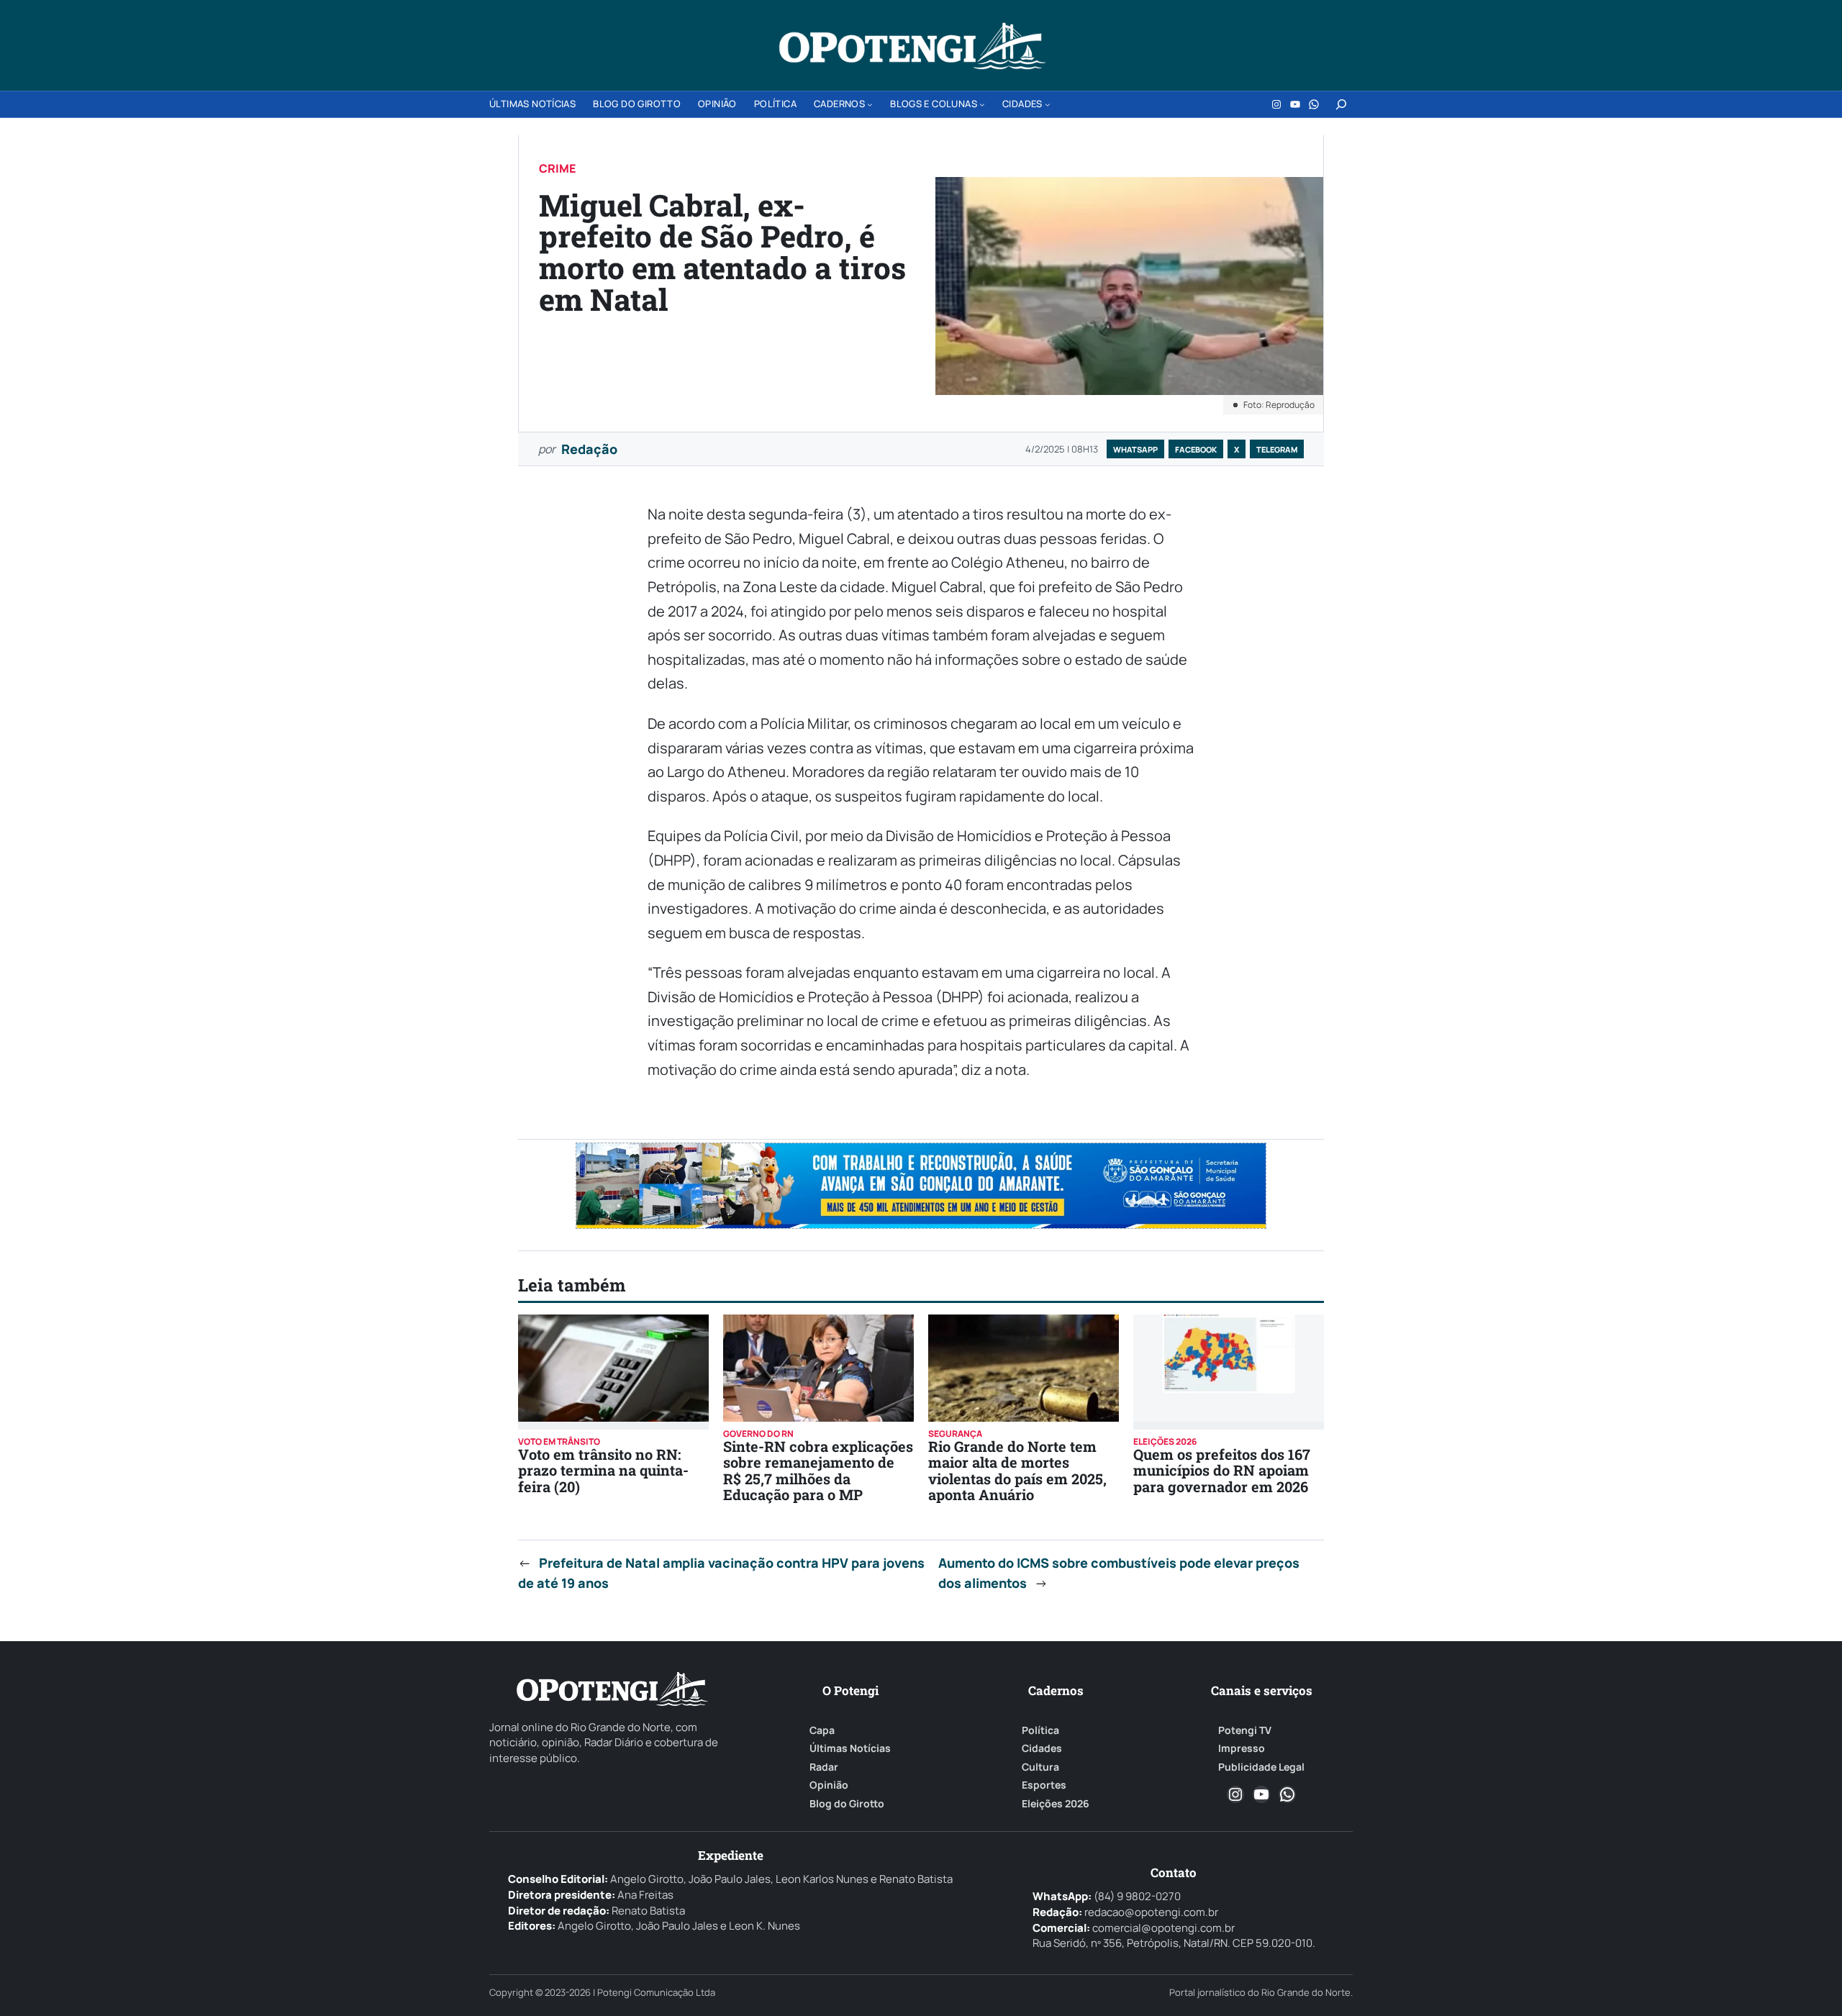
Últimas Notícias (850, 1748)
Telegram (1277, 449)
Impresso (1242, 1748)
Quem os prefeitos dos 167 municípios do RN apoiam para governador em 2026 (1222, 1470)
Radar (824, 1767)
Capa (822, 1730)
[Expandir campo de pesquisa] (1341, 104)
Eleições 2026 (1056, 1804)
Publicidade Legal (1261, 1767)
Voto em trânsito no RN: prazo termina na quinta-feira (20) (603, 1470)
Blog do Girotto (847, 1804)
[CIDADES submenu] (1048, 104)
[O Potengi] (912, 46)
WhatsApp (1135, 449)
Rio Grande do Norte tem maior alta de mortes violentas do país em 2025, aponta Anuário (1017, 1470)
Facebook (1196, 449)
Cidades (1042, 1748)
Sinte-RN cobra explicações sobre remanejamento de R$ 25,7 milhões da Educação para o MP (818, 1470)
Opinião (829, 1785)
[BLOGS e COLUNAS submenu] (982, 104)
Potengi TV (1245, 1730)
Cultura (1040, 1767)
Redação (589, 449)
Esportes (1044, 1785)
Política (1040, 1730)
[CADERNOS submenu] (870, 104)
